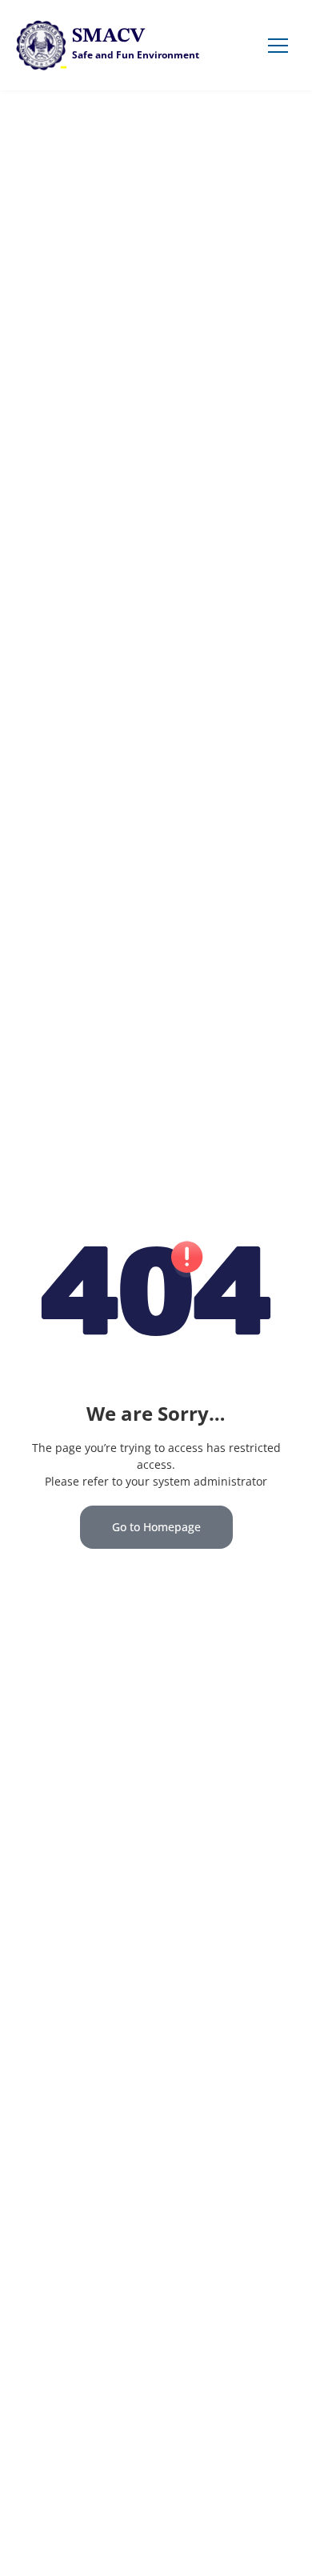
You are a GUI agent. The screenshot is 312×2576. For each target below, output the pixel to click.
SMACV (108, 36)
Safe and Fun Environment (136, 55)
